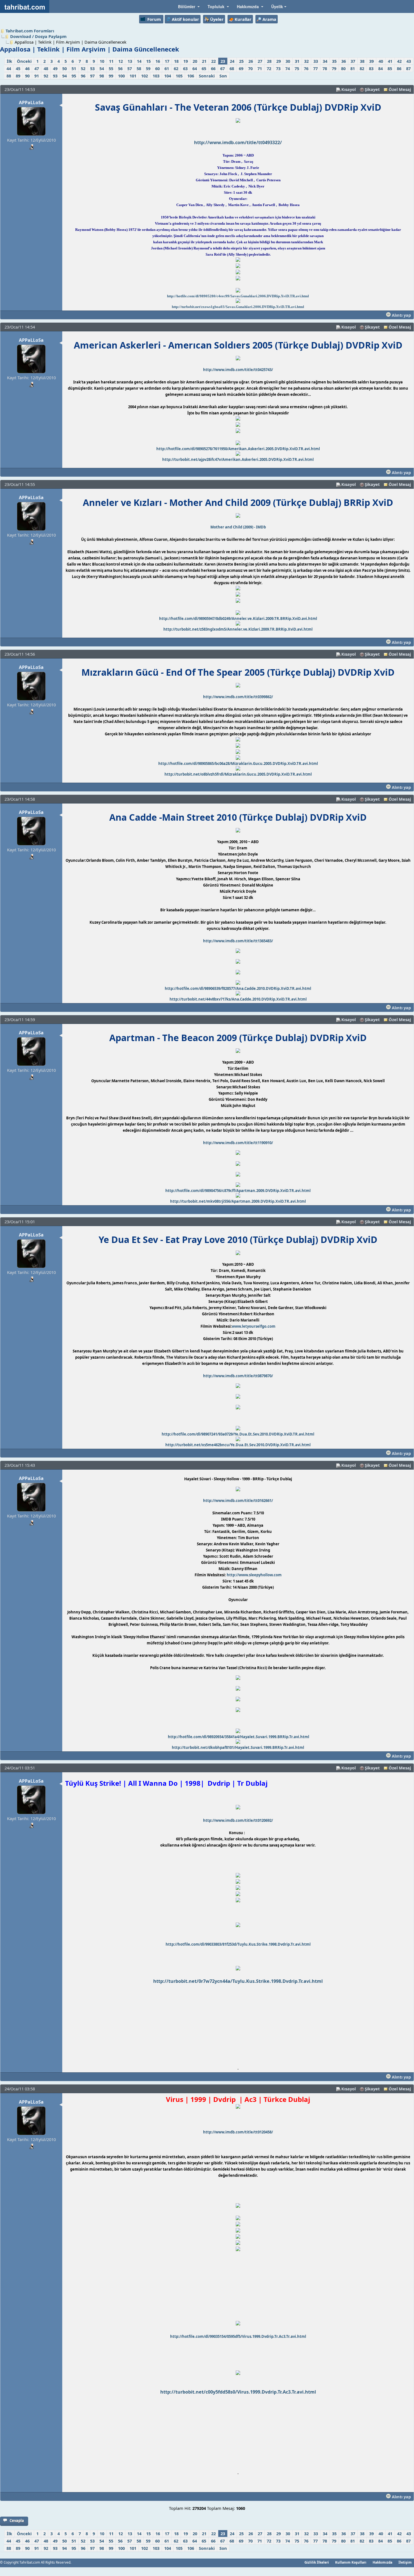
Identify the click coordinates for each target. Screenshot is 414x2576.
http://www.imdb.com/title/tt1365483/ (238, 941)
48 (46, 68)
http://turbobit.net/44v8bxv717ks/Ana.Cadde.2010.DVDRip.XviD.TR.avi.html (238, 999)
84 (380, 68)
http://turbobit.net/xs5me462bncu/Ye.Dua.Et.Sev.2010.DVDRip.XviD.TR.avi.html (238, 1445)
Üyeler (217, 19)
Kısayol (349, 89)
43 (409, 61)
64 (195, 68)
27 (260, 61)
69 (241, 68)
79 (334, 68)
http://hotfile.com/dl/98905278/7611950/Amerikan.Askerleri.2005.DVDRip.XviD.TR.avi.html (238, 449)
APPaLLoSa (31, 102)
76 (306, 68)
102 (144, 76)
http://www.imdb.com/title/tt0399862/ (238, 697)
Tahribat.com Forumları (30, 31)
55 (111, 68)
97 (92, 76)
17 (167, 61)
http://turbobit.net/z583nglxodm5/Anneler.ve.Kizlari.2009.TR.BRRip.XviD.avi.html (238, 629)
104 (168, 76)
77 (315, 68)
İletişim (405, 2562)
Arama (269, 19)
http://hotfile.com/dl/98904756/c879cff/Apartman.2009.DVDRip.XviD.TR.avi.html (238, 1191)
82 (362, 68)
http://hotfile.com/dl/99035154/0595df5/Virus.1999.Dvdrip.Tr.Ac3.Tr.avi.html (238, 2336)
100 (121, 76)
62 (176, 68)
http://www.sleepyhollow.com (254, 1575)
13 (130, 61)
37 (353, 61)
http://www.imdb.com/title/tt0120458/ (238, 2132)
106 (191, 76)
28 (269, 61)
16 (158, 61)
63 (185, 68)
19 (186, 61)
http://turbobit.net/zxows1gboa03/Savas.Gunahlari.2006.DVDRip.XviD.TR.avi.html (238, 307)
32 (306, 61)
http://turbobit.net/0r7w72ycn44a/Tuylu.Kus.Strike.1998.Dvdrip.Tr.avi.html (238, 1981)
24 (232, 61)
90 (27, 76)
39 (371, 61)
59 (148, 68)
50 (64, 68)
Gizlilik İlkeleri (317, 2562)
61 (167, 68)
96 (83, 76)
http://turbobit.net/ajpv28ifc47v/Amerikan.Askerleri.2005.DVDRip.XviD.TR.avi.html (238, 459)
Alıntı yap (401, 315)
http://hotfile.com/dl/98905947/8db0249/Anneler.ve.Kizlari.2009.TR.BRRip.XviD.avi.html (238, 619)
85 (390, 68)
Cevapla (17, 2521)
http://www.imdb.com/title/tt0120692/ (238, 1820)
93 (55, 76)
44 (9, 68)
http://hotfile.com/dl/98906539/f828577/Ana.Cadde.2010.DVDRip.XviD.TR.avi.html (238, 988)
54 (102, 68)
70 (250, 68)
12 (121, 61)
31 (297, 61)
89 (18, 76)
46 (27, 68)
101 (133, 76)
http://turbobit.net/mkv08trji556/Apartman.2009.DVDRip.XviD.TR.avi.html (238, 1201)
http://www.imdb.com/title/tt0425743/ (238, 370)
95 (74, 76)
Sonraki (207, 76)
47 (37, 68)
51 (74, 68)
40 (381, 61)
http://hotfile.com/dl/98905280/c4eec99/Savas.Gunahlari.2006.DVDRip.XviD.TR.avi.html (238, 296)
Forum (154, 19)
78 (325, 68)
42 (399, 61)
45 (18, 68)
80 (343, 68)
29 (279, 61)
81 (353, 68)
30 (288, 61)
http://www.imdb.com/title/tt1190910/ (238, 1143)
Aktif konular (185, 19)
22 (213, 61)
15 (148, 61)
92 (46, 76)
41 (390, 61)
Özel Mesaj (400, 89)
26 (251, 61)
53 (92, 68)
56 (120, 68)
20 (195, 61)
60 (157, 68)
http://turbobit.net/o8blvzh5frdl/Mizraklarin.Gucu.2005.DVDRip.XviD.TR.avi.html (238, 774)
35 (334, 61)
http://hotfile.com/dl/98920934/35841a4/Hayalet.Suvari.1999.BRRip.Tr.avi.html (239, 1737)
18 (176, 61)
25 (241, 61)
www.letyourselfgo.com (254, 1326)
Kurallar (243, 19)
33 (316, 61)
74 (288, 68)
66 (213, 68)
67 (222, 68)
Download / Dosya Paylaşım (38, 36)
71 (260, 68)
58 (139, 68)
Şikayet (372, 89)
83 (371, 68)
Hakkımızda (382, 2562)
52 (83, 68)
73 (278, 68)
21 (204, 61)
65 (204, 68)
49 (55, 68)
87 (408, 68)
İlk (9, 61)
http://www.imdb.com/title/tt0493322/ (238, 142)
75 (297, 68)
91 (37, 76)
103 (156, 76)
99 (111, 76)
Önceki (24, 61)
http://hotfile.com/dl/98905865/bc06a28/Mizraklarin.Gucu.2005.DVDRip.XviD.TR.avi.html (238, 764)
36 (344, 61)
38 (362, 61)
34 (325, 61)
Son (223, 76)
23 (223, 61)
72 (269, 68)
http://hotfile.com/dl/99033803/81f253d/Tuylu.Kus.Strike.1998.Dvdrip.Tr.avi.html (238, 1944)
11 (111, 61)
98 (102, 76)
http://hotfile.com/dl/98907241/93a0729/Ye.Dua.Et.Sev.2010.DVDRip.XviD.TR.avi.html (238, 1434)
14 (139, 61)
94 (64, 76)
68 (232, 68)
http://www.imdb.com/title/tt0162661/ (238, 1501)
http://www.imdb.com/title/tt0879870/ (238, 1376)
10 (102, 61)
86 (399, 68)
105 (179, 76)
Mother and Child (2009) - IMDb (238, 527)
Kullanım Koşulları (351, 2562)
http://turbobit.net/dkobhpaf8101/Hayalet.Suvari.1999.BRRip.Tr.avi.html (238, 1747)
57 (130, 68)
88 (9, 76)
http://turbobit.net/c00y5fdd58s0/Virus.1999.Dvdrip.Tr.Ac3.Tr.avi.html (238, 2392)
